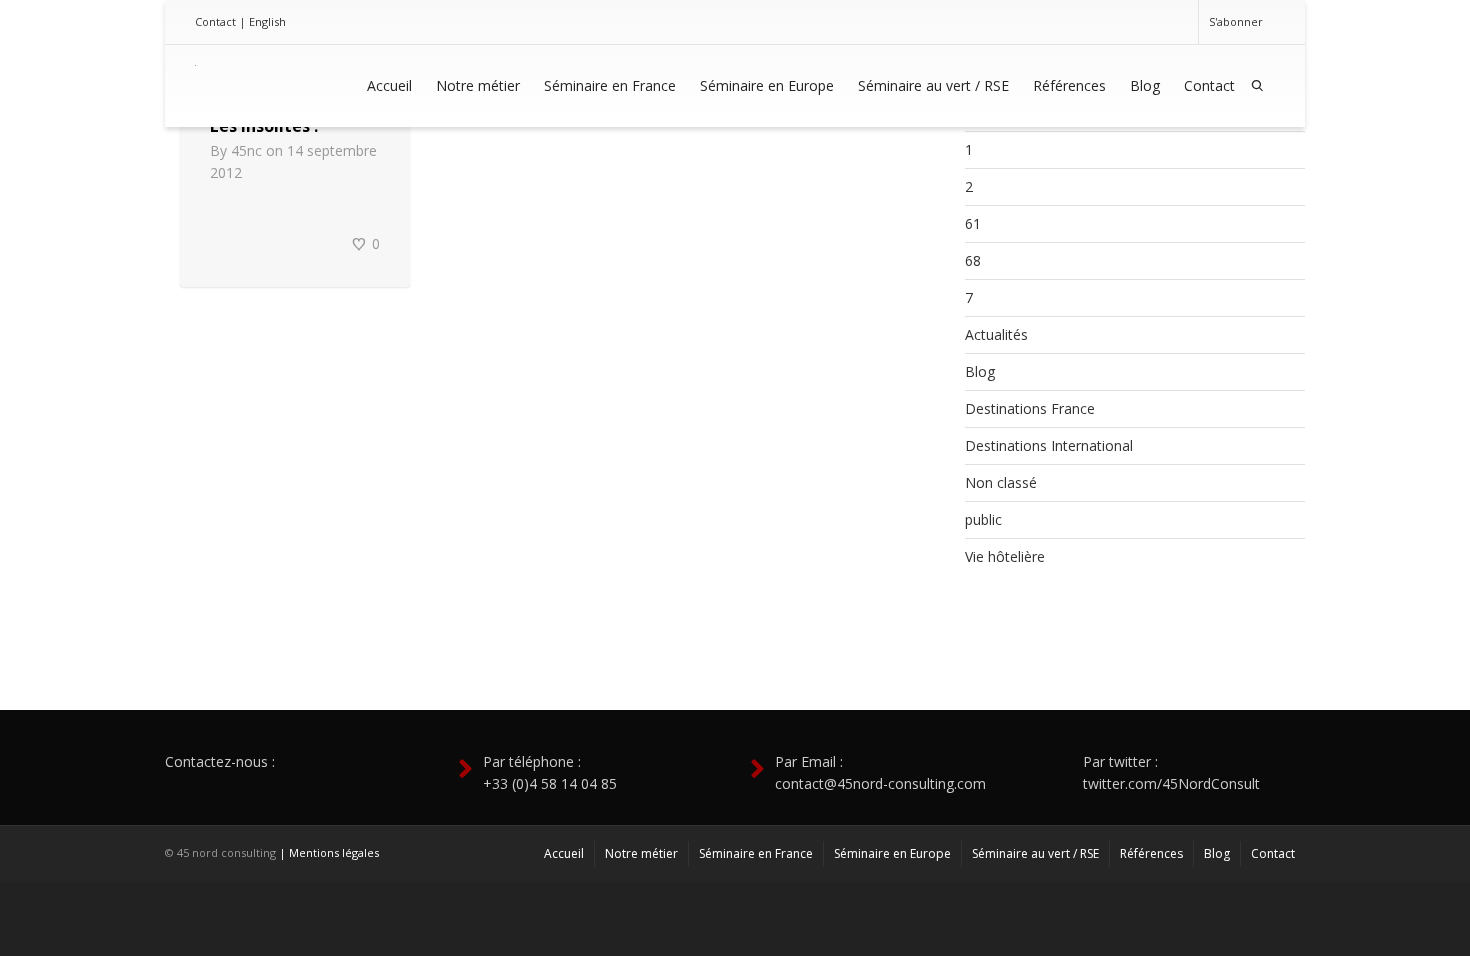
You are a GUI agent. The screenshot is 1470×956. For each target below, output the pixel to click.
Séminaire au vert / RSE (933, 85)
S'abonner (1236, 21)
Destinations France (1030, 408)
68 (973, 260)
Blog (1145, 85)
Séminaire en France (610, 85)
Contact (215, 21)
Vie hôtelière (1005, 556)
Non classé (1001, 482)
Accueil (389, 85)
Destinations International (1049, 445)
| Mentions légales (329, 852)
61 (973, 223)
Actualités (996, 334)
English (267, 21)
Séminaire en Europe (767, 85)
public (983, 519)
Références (1069, 85)
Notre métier (478, 85)
